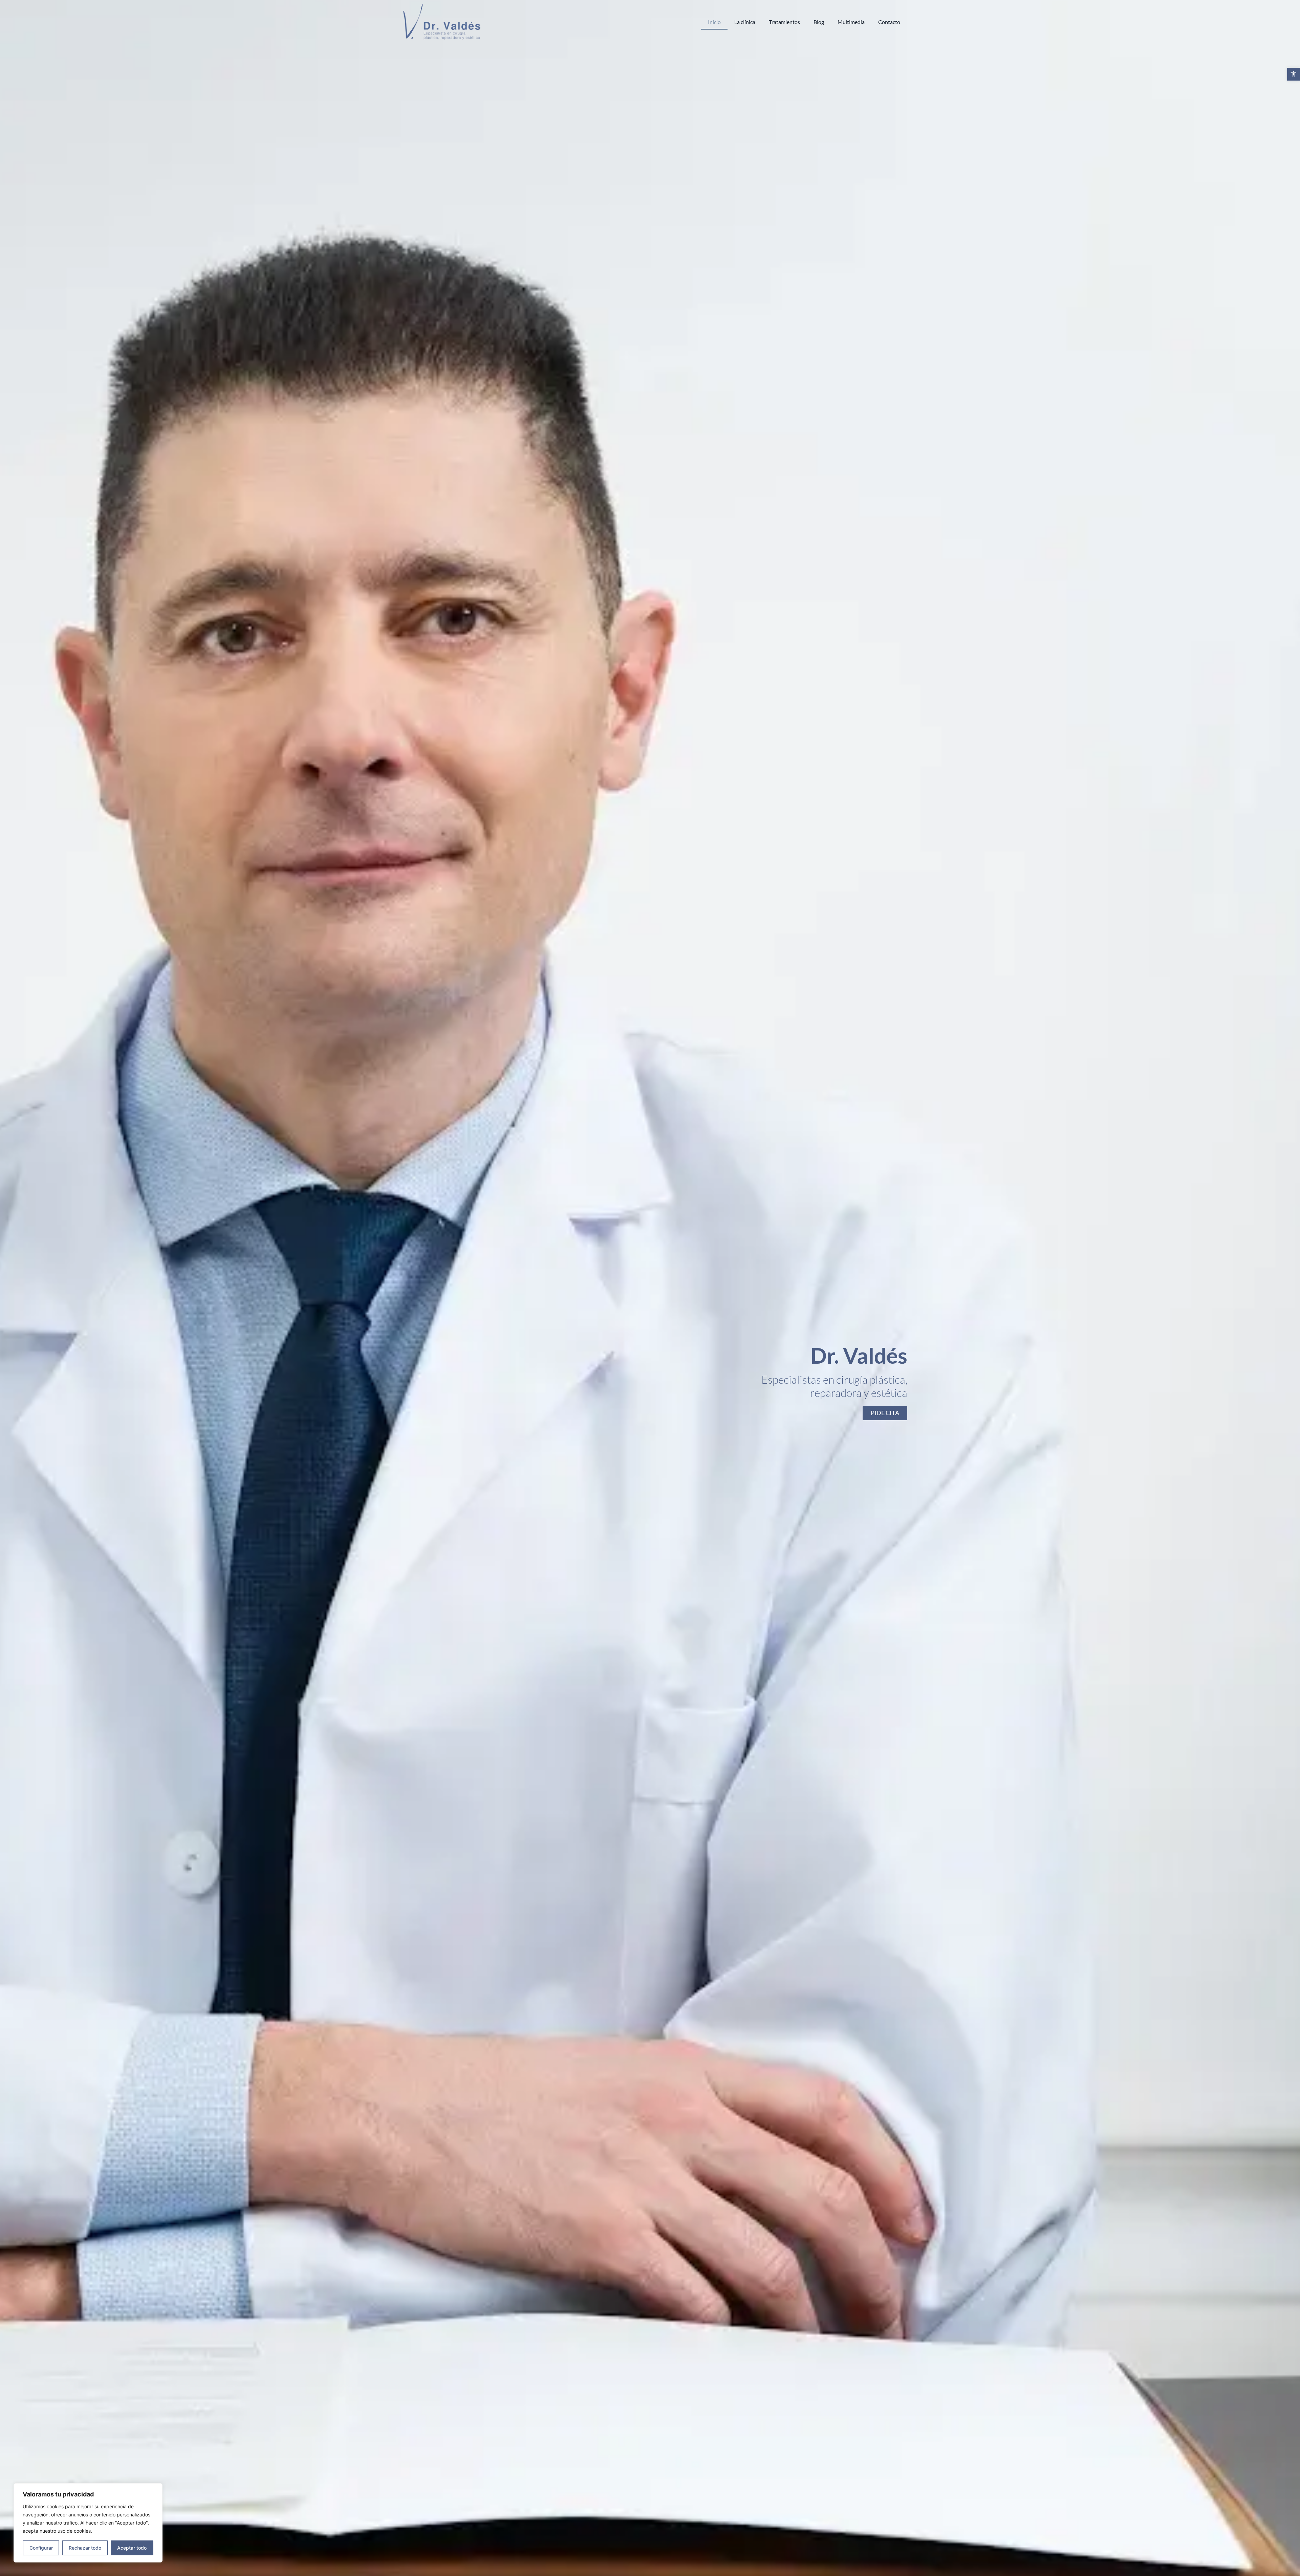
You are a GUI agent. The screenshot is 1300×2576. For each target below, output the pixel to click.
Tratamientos (784, 22)
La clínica (745, 22)
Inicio (714, 22)
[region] (88, 2523)
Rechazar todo (85, 2548)
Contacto (889, 22)
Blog (819, 22)
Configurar (41, 2548)
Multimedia (851, 22)
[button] (1294, 74)
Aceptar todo (132, 2548)
